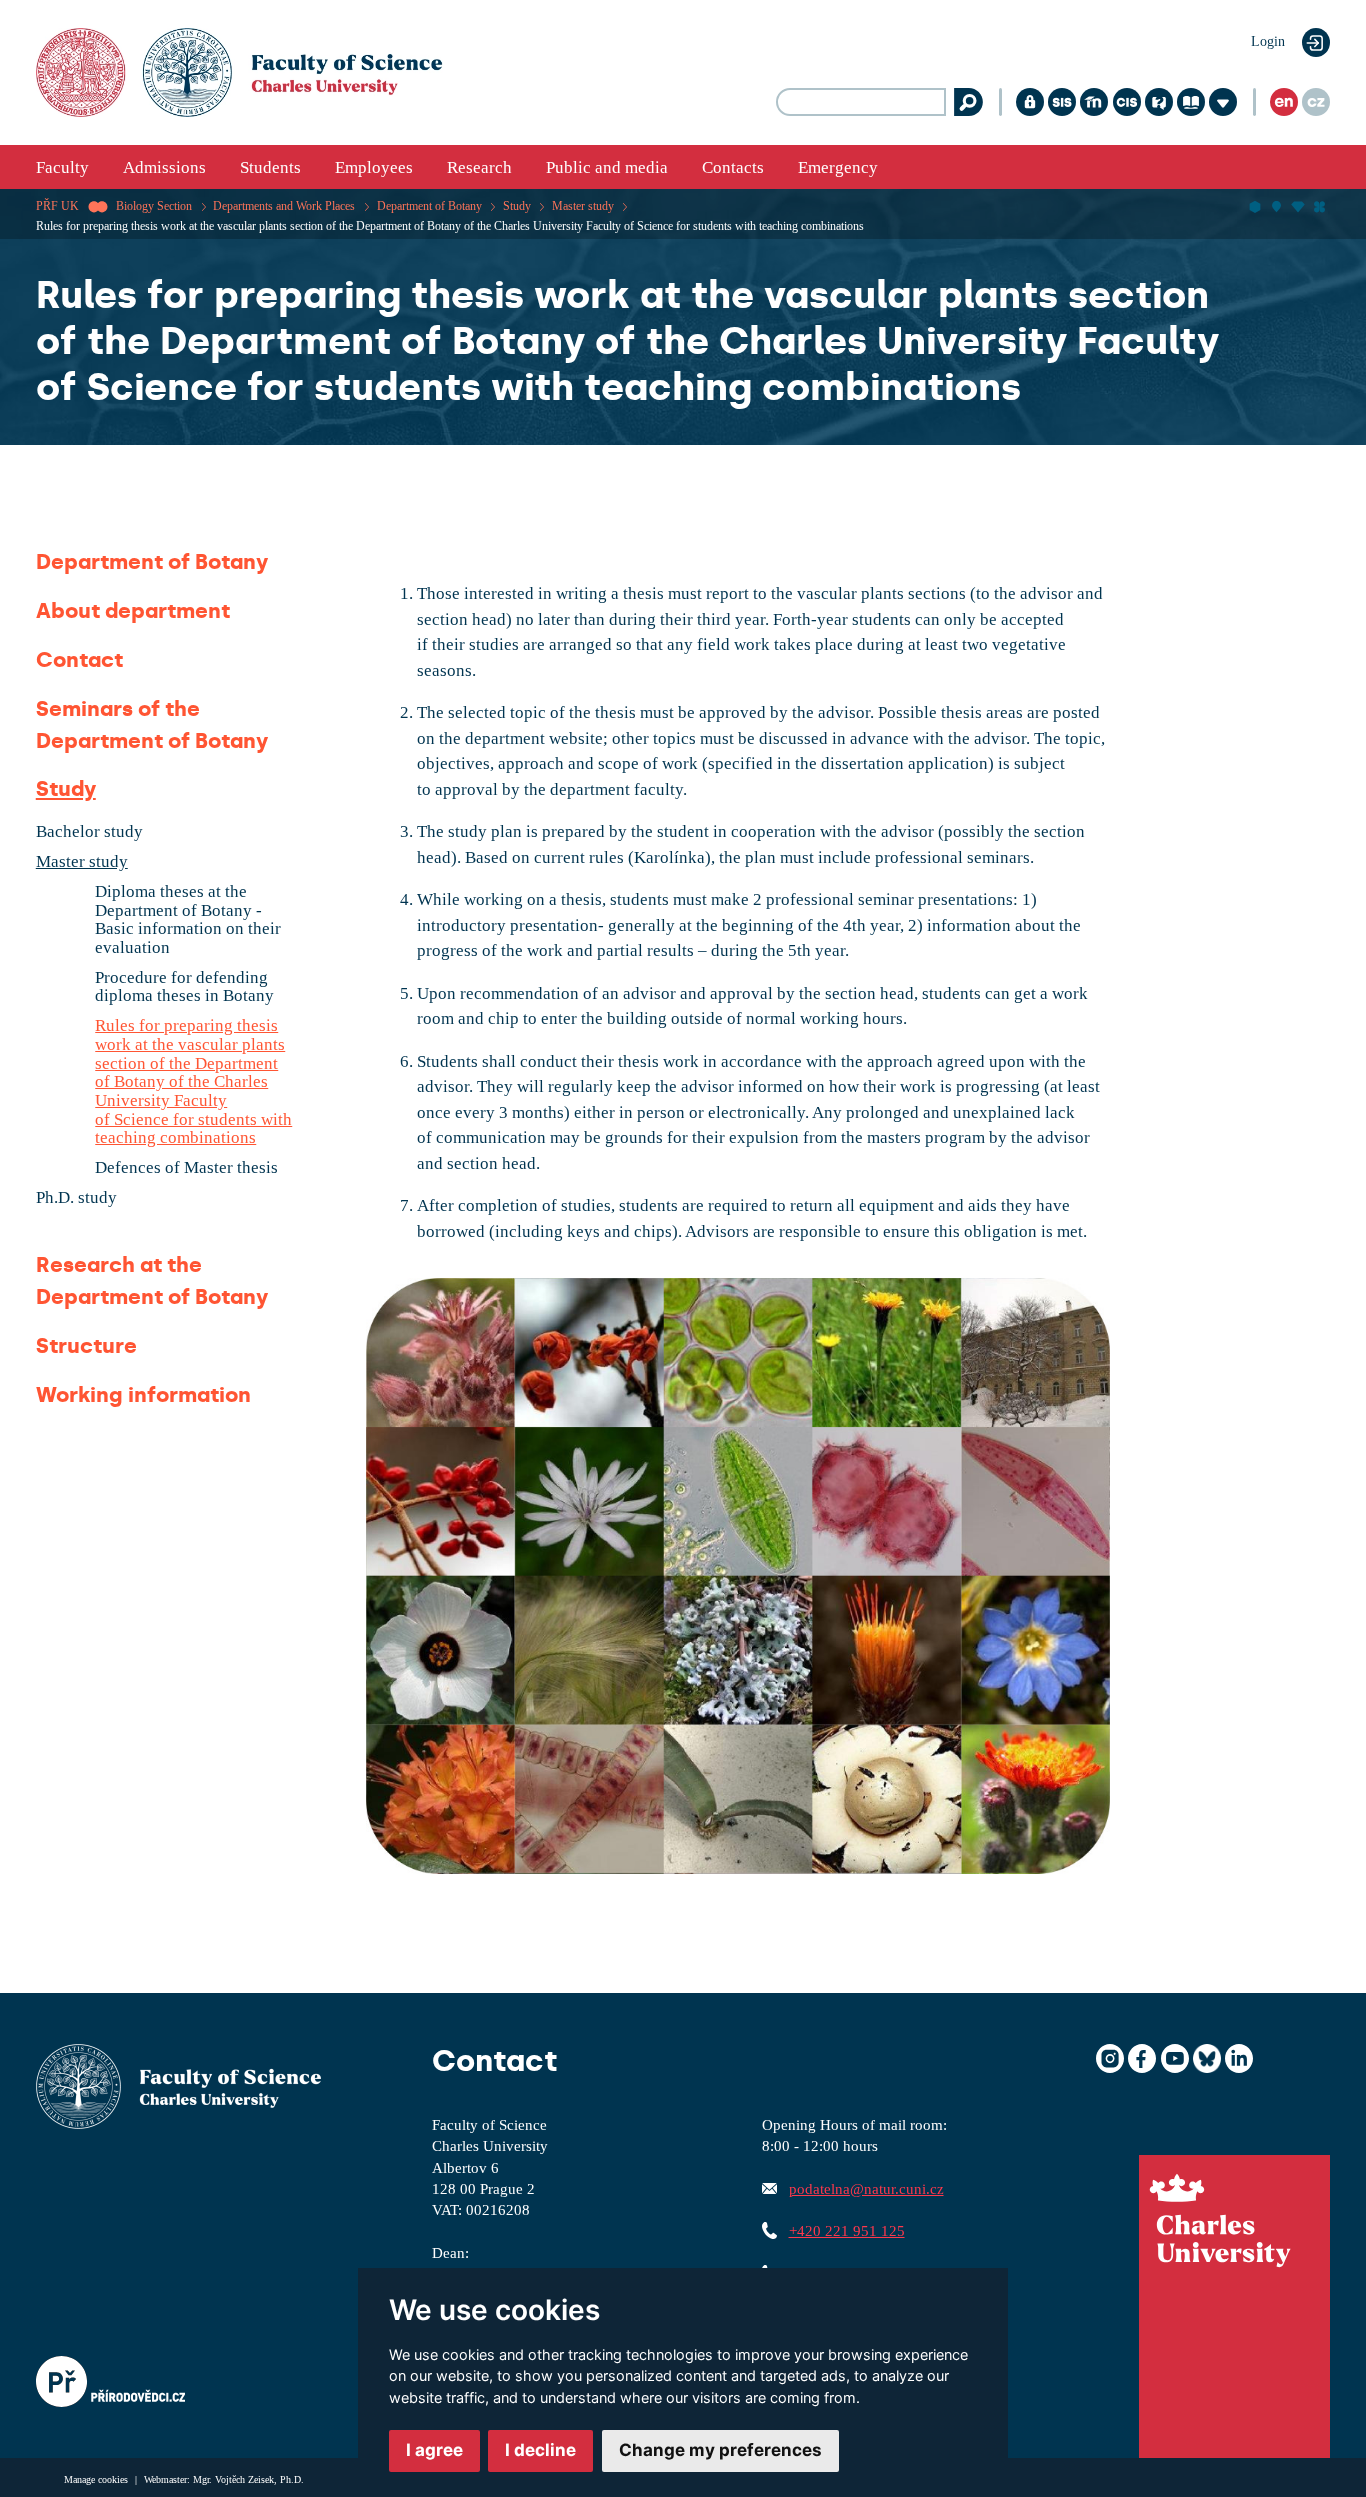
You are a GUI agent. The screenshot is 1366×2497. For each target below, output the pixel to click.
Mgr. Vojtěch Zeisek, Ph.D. (248, 2479)
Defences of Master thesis (186, 1168)
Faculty (62, 167)
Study (517, 206)
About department (133, 611)
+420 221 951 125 (847, 2230)
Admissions (164, 167)
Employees (374, 167)
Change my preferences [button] (720, 2450)
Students (270, 167)
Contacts (733, 167)
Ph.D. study (76, 1198)
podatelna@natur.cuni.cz (866, 2188)
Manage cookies (97, 2479)
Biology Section (154, 206)
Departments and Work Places (284, 206)
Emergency (838, 167)
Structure (86, 1346)
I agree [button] (434, 2450)
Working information (143, 1395)
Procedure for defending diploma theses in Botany (184, 987)
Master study (583, 206)
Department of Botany (429, 206)
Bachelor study (89, 832)
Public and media (607, 167)
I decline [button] (540, 2450)
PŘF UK (57, 206)
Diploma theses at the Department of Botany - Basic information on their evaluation (188, 920)
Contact (79, 660)
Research (479, 167)
